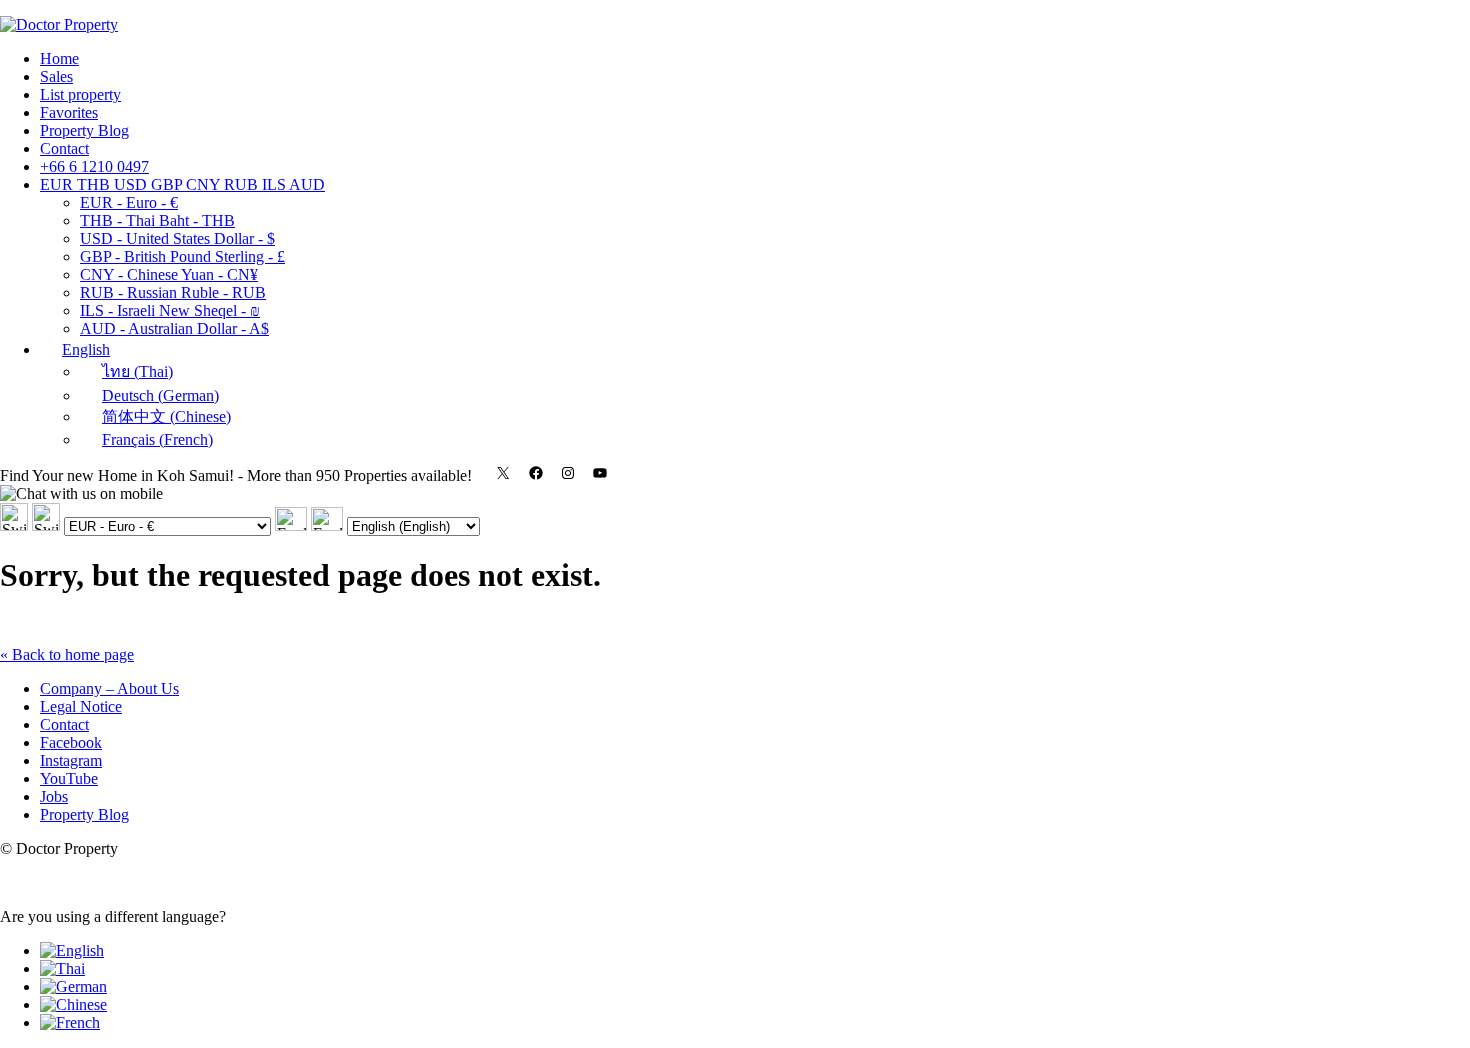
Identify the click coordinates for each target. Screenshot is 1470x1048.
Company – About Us (109, 688)
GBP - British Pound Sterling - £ (182, 256)
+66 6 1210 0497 (94, 166)
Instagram (71, 760)
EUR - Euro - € (129, 202)
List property (80, 94)
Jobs (54, 796)
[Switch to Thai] (62, 968)
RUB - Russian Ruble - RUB (173, 292)
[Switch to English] (72, 950)
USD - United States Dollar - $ (177, 238)
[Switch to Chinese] (73, 1004)
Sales (56, 76)
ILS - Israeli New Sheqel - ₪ (170, 310)
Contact (64, 148)
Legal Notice (81, 706)
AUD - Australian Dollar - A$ (174, 328)
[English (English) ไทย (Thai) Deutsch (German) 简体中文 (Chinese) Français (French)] (395, 525)
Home (59, 58)
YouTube (69, 778)
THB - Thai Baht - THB (157, 220)
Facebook (71, 742)
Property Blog (84, 130)
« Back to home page (67, 654)
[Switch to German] (73, 986)
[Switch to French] (70, 1022)
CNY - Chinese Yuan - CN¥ (169, 274)
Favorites (69, 112)
